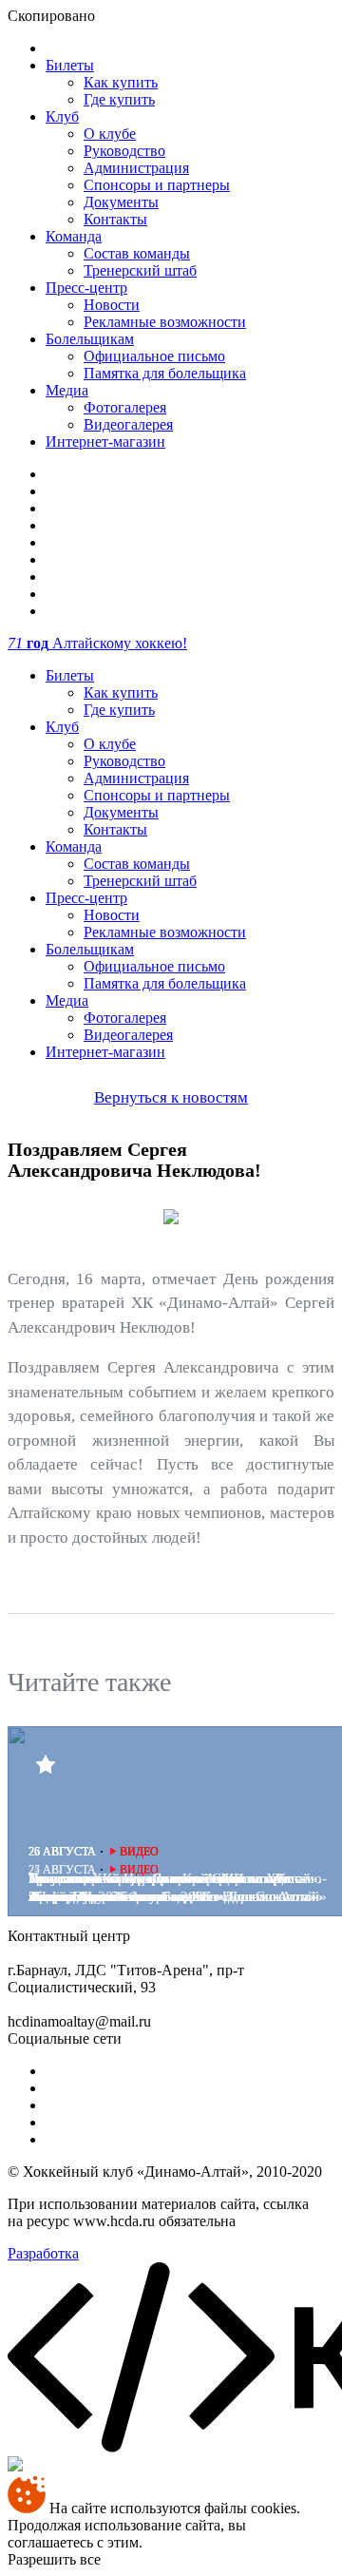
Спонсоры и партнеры (157, 185)
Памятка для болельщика (165, 373)
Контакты (115, 219)
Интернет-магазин (105, 442)
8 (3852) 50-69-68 (189, 1936)
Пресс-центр (86, 288)
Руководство (124, 151)
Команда (74, 236)
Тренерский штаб (140, 270)
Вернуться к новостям (171, 1097)
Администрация (136, 168)
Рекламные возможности (165, 322)
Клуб (62, 116)
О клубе (110, 134)
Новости (112, 305)
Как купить (121, 82)
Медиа (67, 390)
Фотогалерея (125, 407)
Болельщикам (90, 339)
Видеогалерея (128, 424)
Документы (121, 202)
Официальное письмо (154, 356)
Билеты (70, 65)
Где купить (119, 99)
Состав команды (137, 253)
